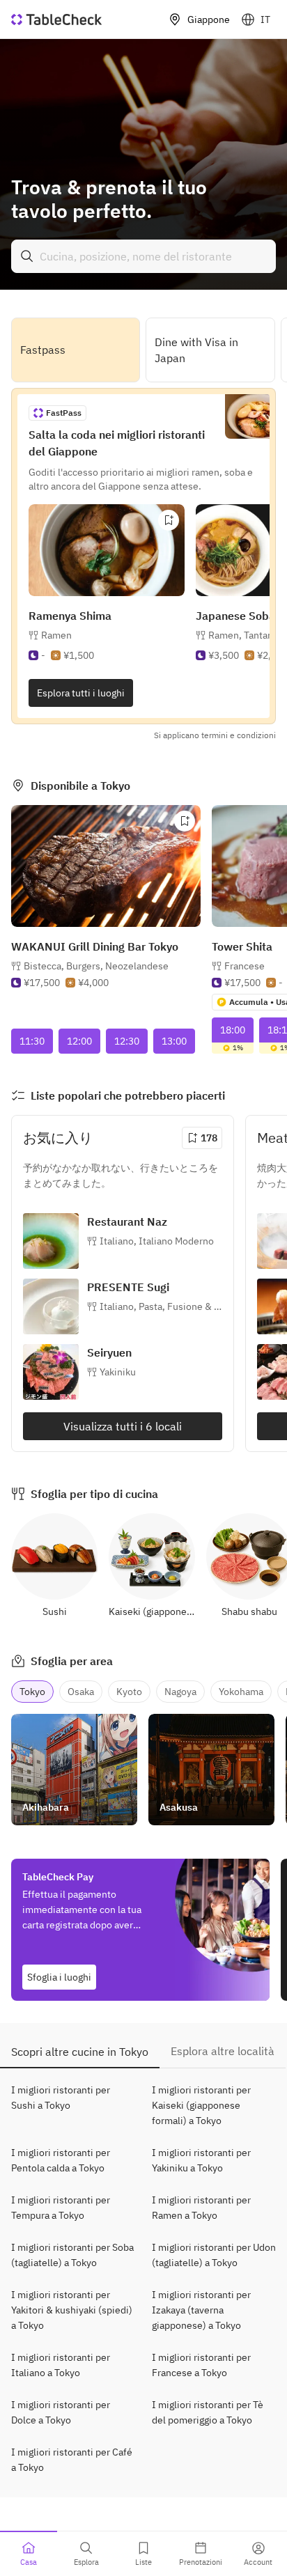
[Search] (27, 256)
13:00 (174, 1041)
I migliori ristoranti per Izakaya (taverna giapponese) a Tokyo (201, 2310)
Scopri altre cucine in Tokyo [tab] (80, 2052)
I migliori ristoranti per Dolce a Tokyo (61, 2412)
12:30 (127, 1041)
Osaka (81, 1692)
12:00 (79, 1041)
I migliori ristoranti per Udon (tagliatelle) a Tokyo (214, 2255)
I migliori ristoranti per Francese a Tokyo (201, 2365)
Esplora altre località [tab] (223, 2051)
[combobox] (143, 256)
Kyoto (129, 1692)
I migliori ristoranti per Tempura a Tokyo (61, 2208)
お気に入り (58, 1138)
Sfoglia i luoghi (59, 1977)
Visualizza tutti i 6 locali (123, 1426)
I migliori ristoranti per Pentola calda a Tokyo (61, 2160)
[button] (96, 966)
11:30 (32, 1041)
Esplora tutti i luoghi (81, 693)
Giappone (209, 19)
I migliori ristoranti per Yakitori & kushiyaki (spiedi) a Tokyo (72, 2310)
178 (209, 1138)
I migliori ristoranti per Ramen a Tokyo (201, 2208)
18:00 (233, 1030)
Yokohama (241, 1692)
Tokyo (32, 1692)
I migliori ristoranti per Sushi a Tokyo (61, 2098)
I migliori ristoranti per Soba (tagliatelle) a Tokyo (72, 2255)
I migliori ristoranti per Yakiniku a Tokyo (201, 2160)
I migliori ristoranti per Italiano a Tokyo (61, 2365)
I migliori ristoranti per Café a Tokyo (72, 2460)
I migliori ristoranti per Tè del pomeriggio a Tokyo (208, 2412)
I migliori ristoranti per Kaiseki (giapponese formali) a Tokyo (201, 2105)
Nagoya (180, 1692)
